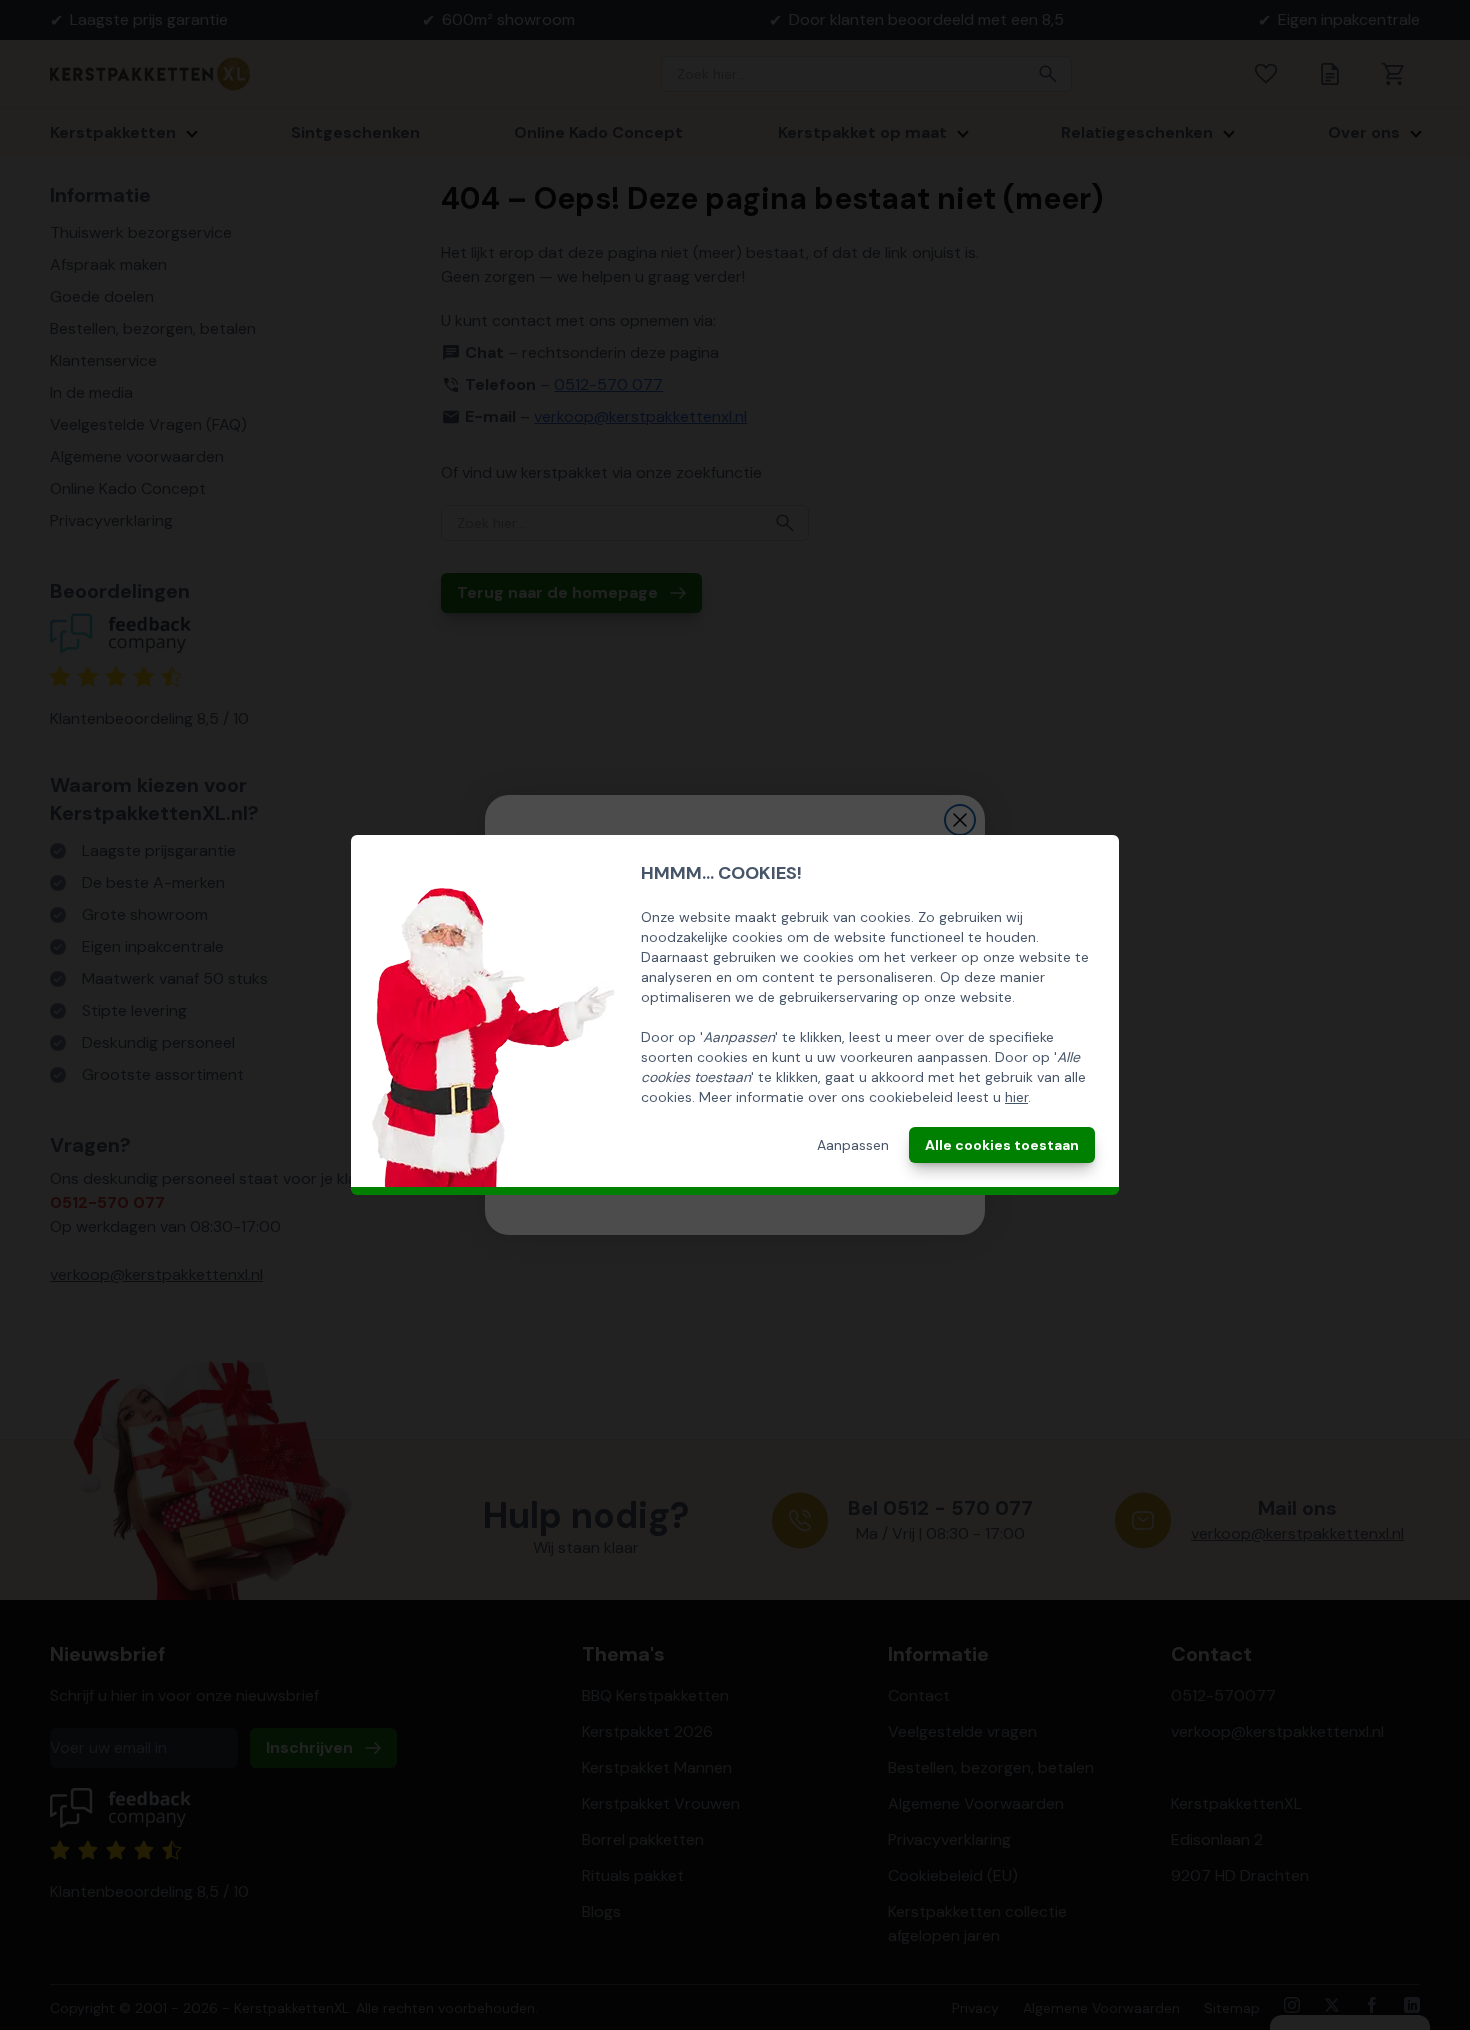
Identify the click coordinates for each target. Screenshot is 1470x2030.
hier (1016, 1097)
